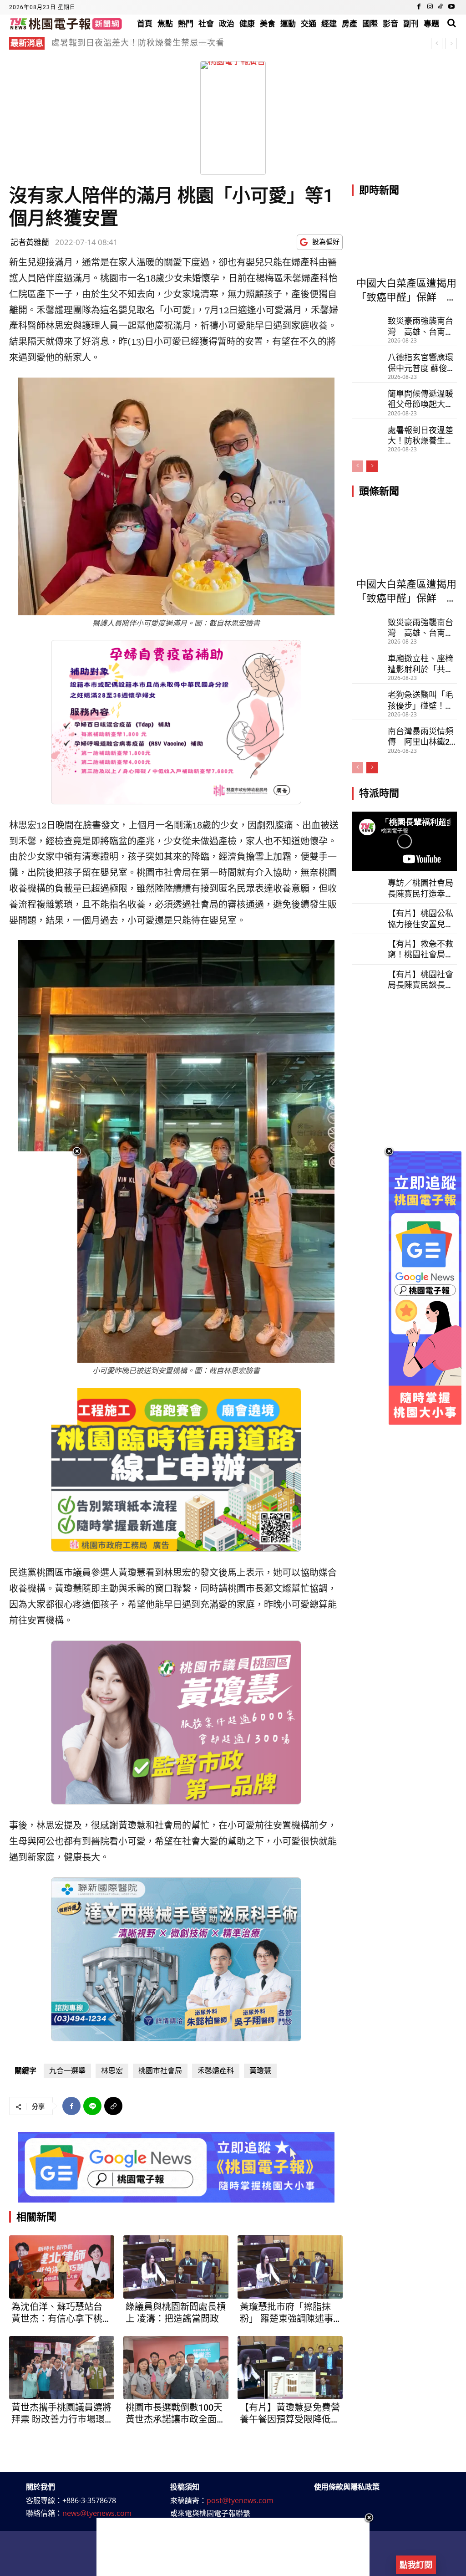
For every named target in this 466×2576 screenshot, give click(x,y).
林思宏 (112, 2071)
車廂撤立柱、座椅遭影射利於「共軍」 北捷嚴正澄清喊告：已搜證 (420, 664)
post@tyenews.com (240, 2500)
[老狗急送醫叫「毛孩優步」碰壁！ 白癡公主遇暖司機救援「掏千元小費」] (367, 697)
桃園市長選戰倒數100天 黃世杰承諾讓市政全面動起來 (176, 2414)
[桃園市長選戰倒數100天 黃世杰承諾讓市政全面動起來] (176, 2368)
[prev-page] (357, 466)
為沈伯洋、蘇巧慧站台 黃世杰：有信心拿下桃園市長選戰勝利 (61, 2313)
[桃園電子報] (66, 23)
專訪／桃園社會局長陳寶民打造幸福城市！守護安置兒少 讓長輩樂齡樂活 (421, 889)
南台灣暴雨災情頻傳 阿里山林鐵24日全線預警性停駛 (421, 737)
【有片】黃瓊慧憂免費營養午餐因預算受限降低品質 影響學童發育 (290, 2414)
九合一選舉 (67, 2071)
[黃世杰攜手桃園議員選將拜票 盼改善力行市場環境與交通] (62, 2368)
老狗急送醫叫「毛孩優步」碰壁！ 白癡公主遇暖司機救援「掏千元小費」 (420, 700)
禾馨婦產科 (216, 2071)
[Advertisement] (233, 2547)
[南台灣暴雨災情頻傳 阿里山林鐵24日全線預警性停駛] (367, 733)
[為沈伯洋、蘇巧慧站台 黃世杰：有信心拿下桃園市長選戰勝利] (62, 2267)
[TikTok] (441, 7)
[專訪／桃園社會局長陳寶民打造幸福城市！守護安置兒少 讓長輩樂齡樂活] (367, 887)
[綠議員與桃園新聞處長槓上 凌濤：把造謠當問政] (176, 2267)
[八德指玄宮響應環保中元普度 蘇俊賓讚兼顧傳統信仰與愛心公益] (367, 359)
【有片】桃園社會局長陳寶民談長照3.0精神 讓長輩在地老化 (420, 980)
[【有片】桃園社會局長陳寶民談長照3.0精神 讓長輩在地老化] (367, 979)
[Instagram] (430, 7)
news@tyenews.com (97, 2513)
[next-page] (372, 466)
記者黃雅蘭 (30, 242)
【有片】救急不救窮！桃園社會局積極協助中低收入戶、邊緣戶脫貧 (420, 950)
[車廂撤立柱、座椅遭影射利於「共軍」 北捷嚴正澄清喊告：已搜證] (367, 660)
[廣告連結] (176, 2167)
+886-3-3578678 (89, 2500)
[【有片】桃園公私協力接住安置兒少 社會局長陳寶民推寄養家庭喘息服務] (367, 918)
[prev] (437, 43)
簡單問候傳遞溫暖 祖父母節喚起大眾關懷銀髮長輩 (420, 399)
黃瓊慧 (260, 2071)
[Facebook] (419, 7)
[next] (451, 43)
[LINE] (92, 2106)
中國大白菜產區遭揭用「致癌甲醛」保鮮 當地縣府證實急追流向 (406, 291)
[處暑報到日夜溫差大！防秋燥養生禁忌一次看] (367, 432)
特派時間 (379, 793)
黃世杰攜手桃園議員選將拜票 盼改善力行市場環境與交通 (61, 2414)
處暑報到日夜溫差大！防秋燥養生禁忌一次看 (420, 436)
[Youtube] (451, 7)
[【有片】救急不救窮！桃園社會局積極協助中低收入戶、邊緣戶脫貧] (367, 948)
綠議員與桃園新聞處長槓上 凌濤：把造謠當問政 (176, 2313)
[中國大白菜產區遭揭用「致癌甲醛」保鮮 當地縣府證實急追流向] (404, 240)
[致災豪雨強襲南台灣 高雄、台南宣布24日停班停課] (367, 323)
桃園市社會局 (160, 2071)
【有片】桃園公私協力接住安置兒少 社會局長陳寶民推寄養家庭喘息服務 (420, 919)
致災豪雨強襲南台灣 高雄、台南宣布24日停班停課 (161, 43)
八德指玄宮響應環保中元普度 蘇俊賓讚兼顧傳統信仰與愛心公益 (421, 363)
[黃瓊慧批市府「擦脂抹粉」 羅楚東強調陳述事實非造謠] (290, 2267)
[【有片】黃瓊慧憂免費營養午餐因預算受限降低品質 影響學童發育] (290, 2368)
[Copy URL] (113, 2106)
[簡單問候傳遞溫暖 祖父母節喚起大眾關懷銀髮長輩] (367, 396)
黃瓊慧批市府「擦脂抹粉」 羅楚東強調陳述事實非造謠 (286, 2313)
